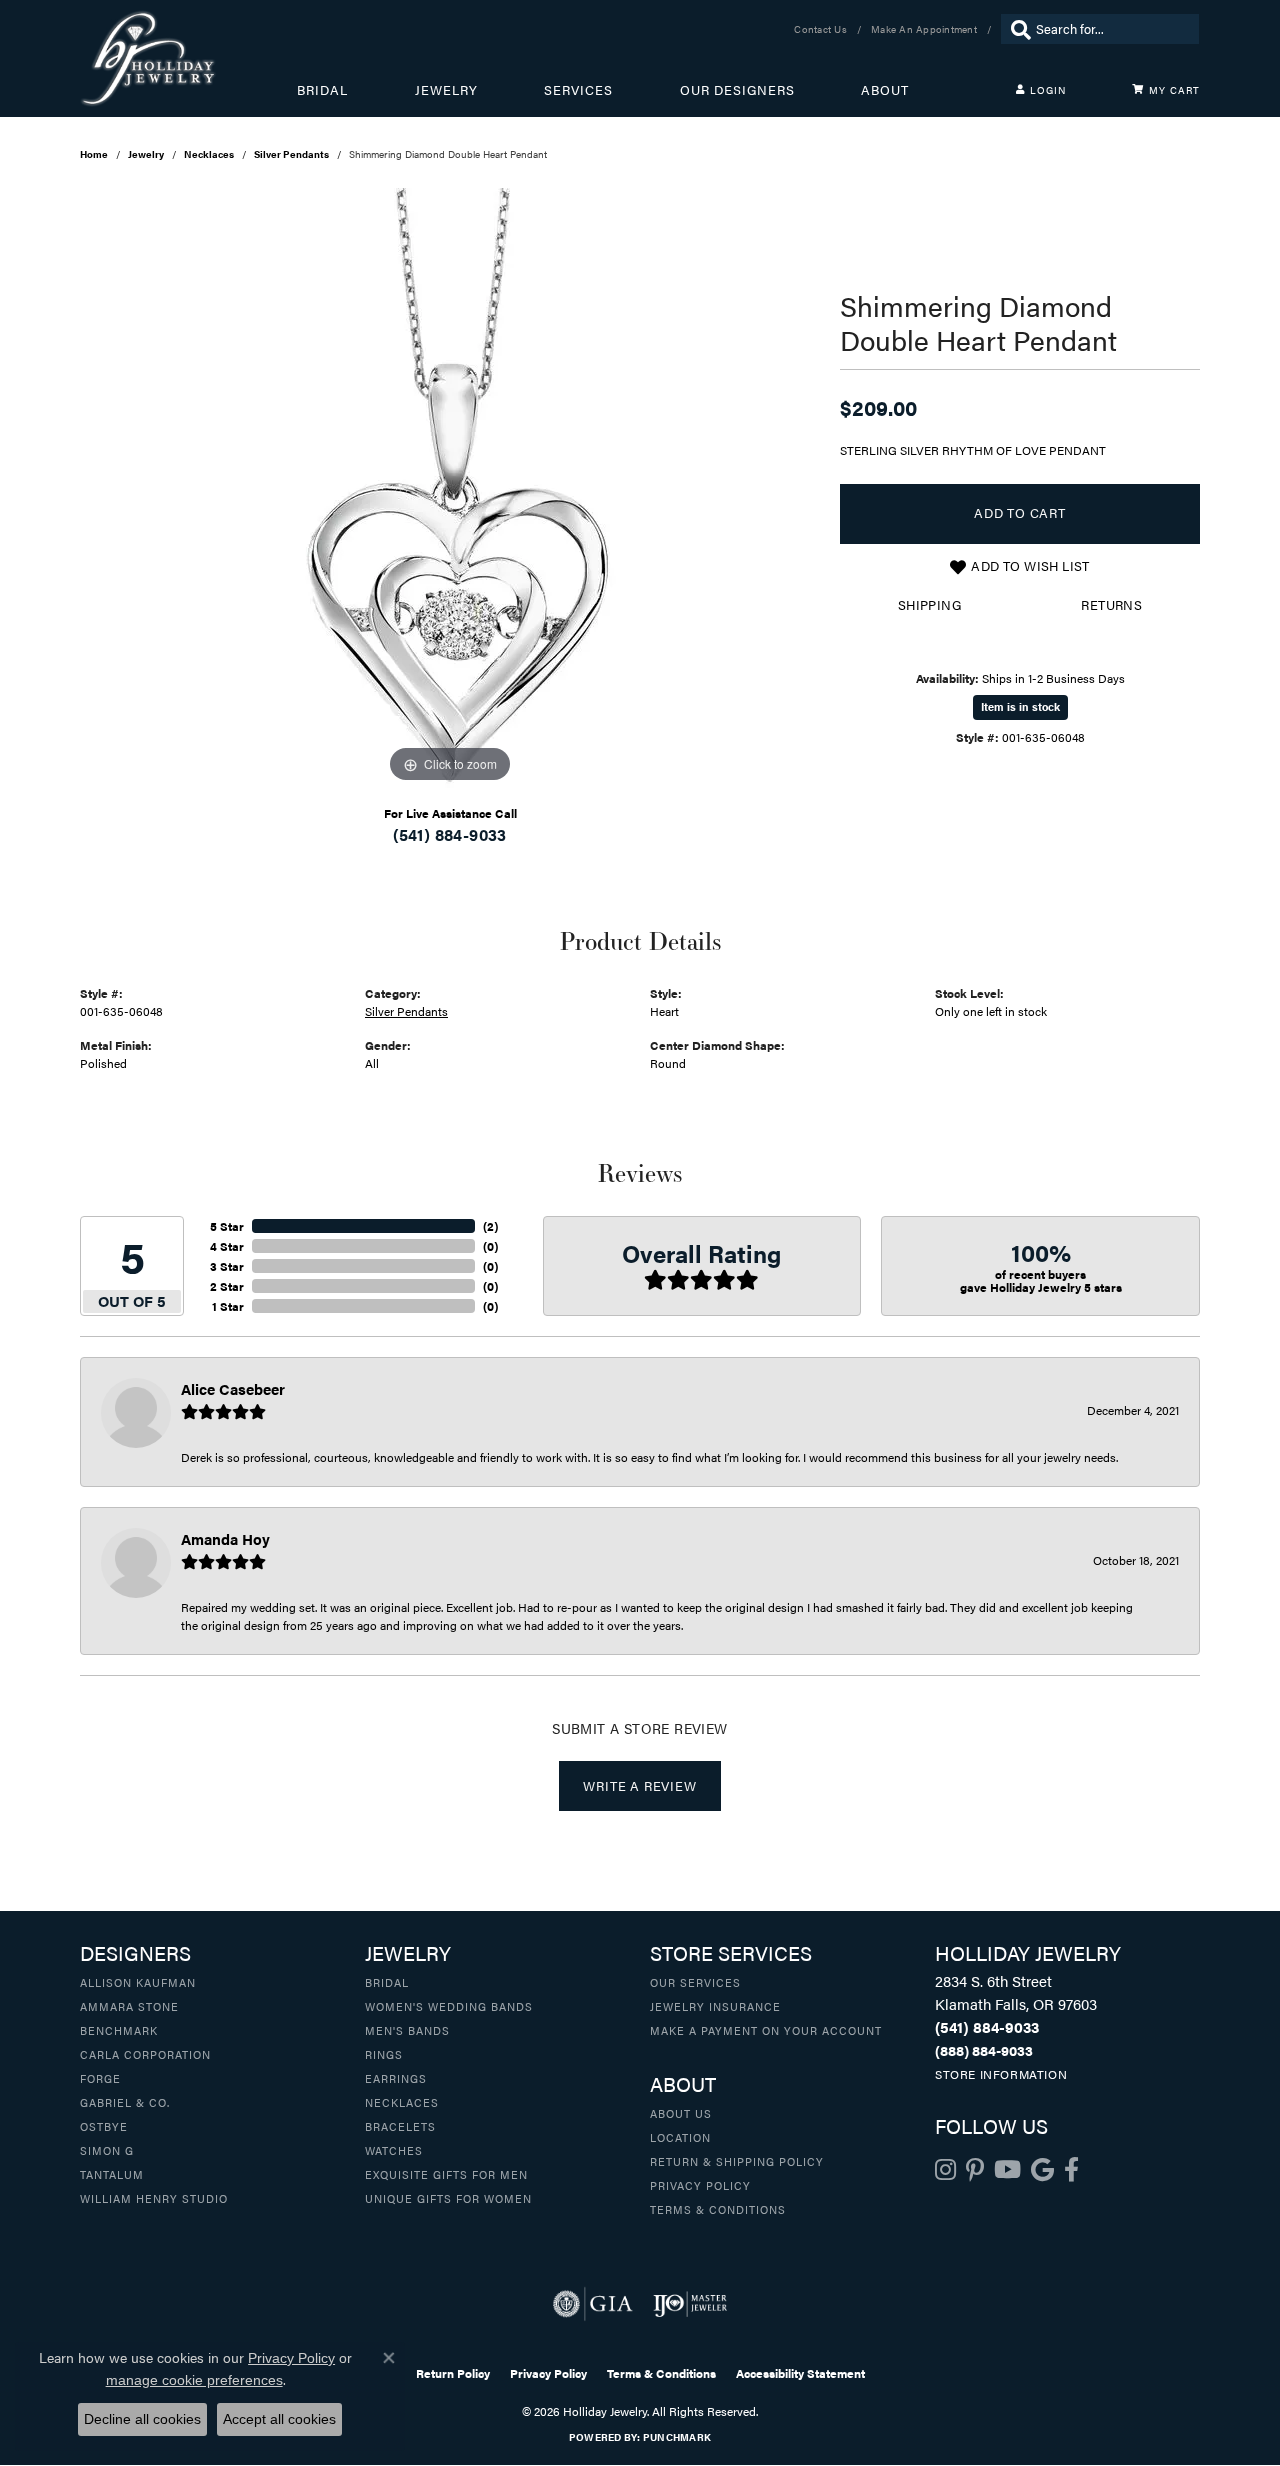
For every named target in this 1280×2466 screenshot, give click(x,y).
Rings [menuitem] (384, 2054)
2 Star (227, 1286)
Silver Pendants (291, 154)
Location (680, 2137)
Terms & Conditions (718, 2209)
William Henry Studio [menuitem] (154, 2198)
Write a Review (639, 1786)
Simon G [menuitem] (107, 2150)
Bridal (322, 90)
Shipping (929, 605)
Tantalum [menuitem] (112, 2174)
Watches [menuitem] (394, 2150)
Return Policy (453, 2373)
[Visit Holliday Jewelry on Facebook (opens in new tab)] (1071, 2170)
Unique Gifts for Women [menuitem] (448, 2198)
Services (578, 90)
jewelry (146, 154)
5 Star (227, 1226)
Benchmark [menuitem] (119, 2030)
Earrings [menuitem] (396, 2078)
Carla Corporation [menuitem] (145, 2054)
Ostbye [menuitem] (104, 2126)
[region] (450, 488)
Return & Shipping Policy (737, 2161)
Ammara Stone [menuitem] (129, 2006)
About (885, 90)
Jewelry (446, 90)
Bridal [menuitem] (387, 1982)
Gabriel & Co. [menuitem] (125, 2102)
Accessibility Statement (800, 2373)
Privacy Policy (700, 2185)
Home (94, 154)
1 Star (228, 1306)
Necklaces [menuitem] (402, 2102)
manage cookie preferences (194, 2380)
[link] (822, 29)
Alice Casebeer (233, 1388)
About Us (681, 2113)
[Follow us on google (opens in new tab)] (1042, 2170)
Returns (1111, 605)
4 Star (227, 1246)
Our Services (695, 1982)
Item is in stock (1020, 706)
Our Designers (737, 90)
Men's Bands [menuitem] (407, 2030)
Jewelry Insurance (715, 2006)
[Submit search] (1016, 29)
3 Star (227, 1266)
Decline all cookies (142, 2419)
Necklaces (209, 154)
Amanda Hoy (225, 1538)
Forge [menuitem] (100, 2078)
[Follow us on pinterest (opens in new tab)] (975, 2170)
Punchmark (677, 2437)
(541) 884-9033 (450, 834)
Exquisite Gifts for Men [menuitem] (446, 2174)
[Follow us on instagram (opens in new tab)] (945, 2170)
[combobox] (1112, 29)
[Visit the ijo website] (690, 2304)
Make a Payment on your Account (766, 2030)
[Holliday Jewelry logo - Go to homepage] (188, 58)
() (490, 1226)
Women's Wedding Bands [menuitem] (449, 2006)
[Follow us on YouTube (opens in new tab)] (1007, 2170)
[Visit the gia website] (593, 2304)
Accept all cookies (279, 2419)
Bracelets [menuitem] (400, 2126)
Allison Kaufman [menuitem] (138, 1982)
